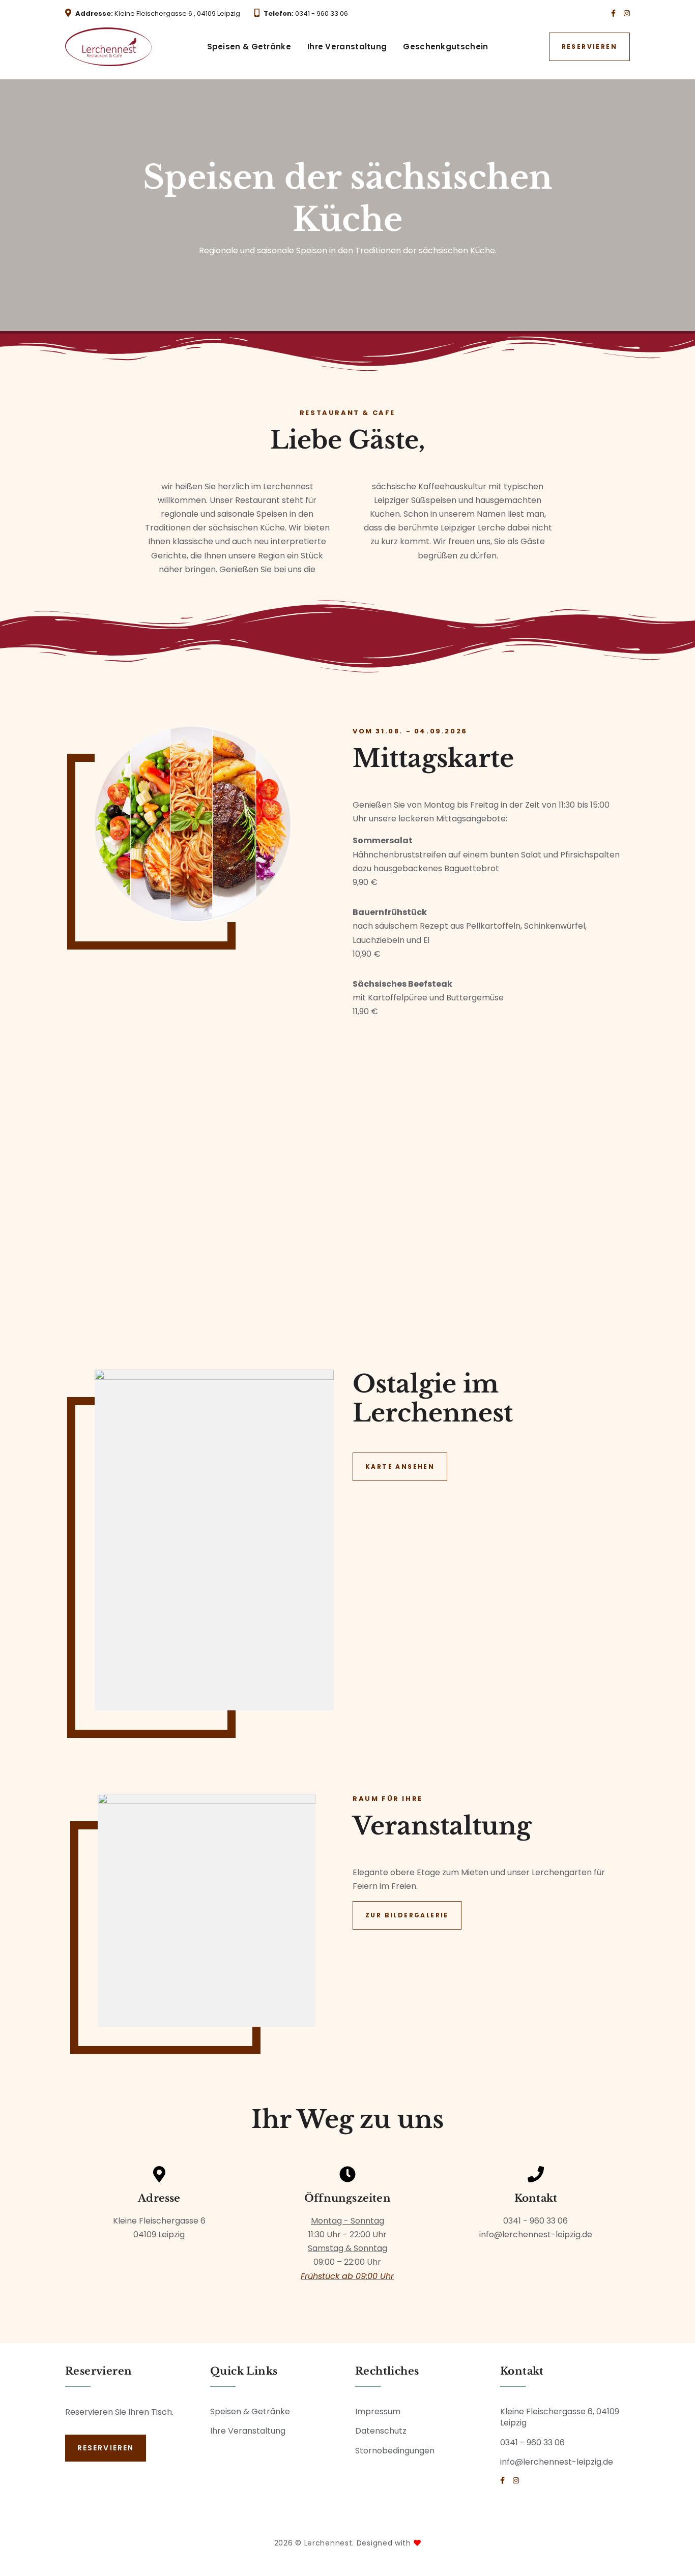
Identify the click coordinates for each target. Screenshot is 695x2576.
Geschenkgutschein (445, 47)
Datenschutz (381, 2431)
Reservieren (589, 47)
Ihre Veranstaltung (347, 47)
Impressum (378, 2411)
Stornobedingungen (395, 2451)
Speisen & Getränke (249, 47)
